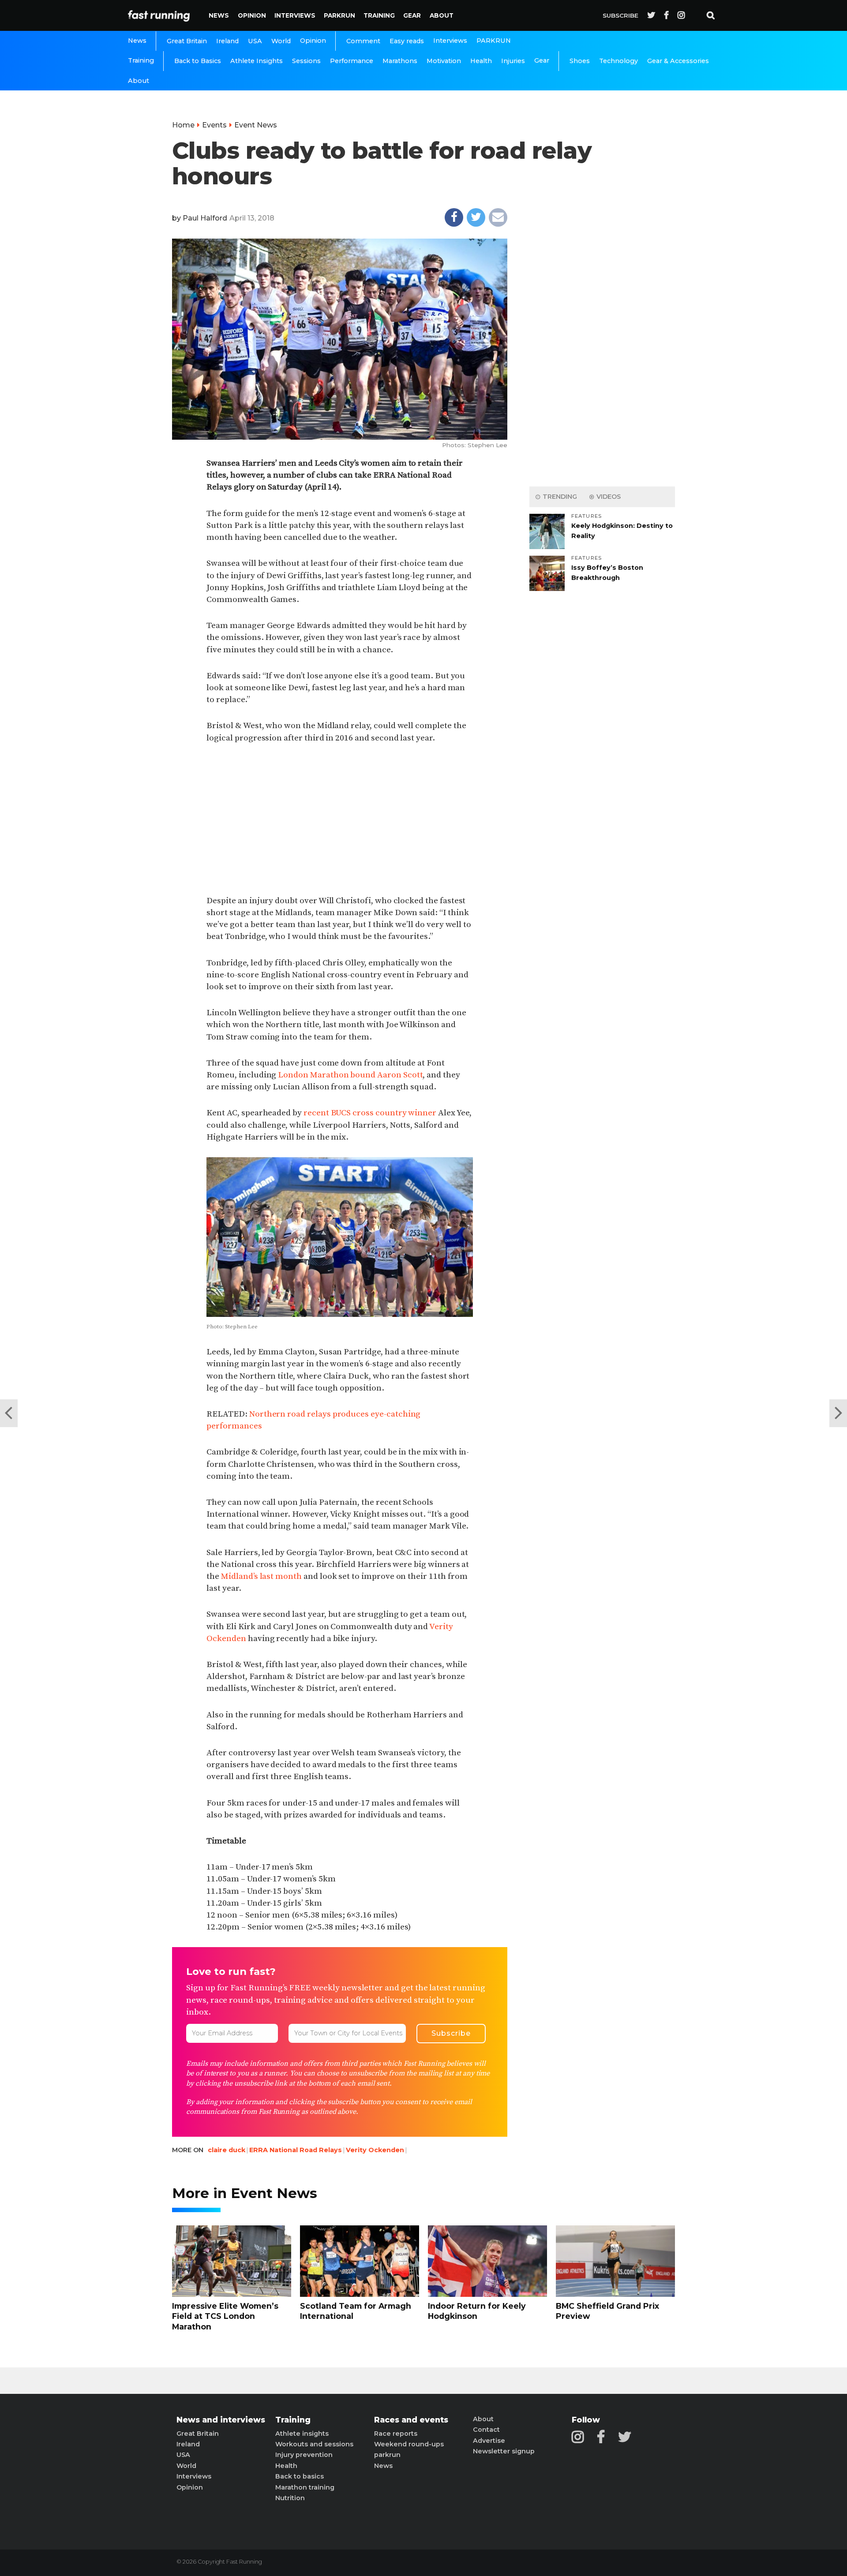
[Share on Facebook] (454, 217)
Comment (363, 41)
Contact (486, 2430)
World (281, 41)
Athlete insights (302, 2434)
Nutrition (290, 2498)
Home (183, 125)
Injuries (513, 61)
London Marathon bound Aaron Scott (350, 1075)
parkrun (387, 2455)
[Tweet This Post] (476, 217)
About (442, 15)
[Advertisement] (339, 820)
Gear (412, 15)
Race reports (396, 2434)
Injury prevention (304, 2455)
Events (214, 125)
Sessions (306, 61)
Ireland (227, 41)
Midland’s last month (261, 1576)
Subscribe (620, 15)
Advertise (489, 2441)
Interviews (295, 15)
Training (379, 15)
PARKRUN (339, 15)
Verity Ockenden (375, 2150)
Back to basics (300, 2476)
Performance (352, 61)
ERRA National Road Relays (296, 2150)
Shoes (580, 61)
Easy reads (407, 41)
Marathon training (305, 2487)
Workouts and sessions (314, 2444)
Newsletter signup (504, 2451)
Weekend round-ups (409, 2444)
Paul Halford (205, 218)
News (219, 15)
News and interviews (221, 2420)
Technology (618, 61)
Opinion (252, 15)
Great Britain (187, 41)
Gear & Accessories (678, 61)
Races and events (411, 2420)
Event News (256, 125)
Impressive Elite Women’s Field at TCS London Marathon (225, 2316)
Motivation (444, 61)
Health (481, 61)
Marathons (400, 61)
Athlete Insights (257, 61)
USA (255, 41)
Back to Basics (198, 61)
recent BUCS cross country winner (370, 1113)
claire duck (227, 2150)
